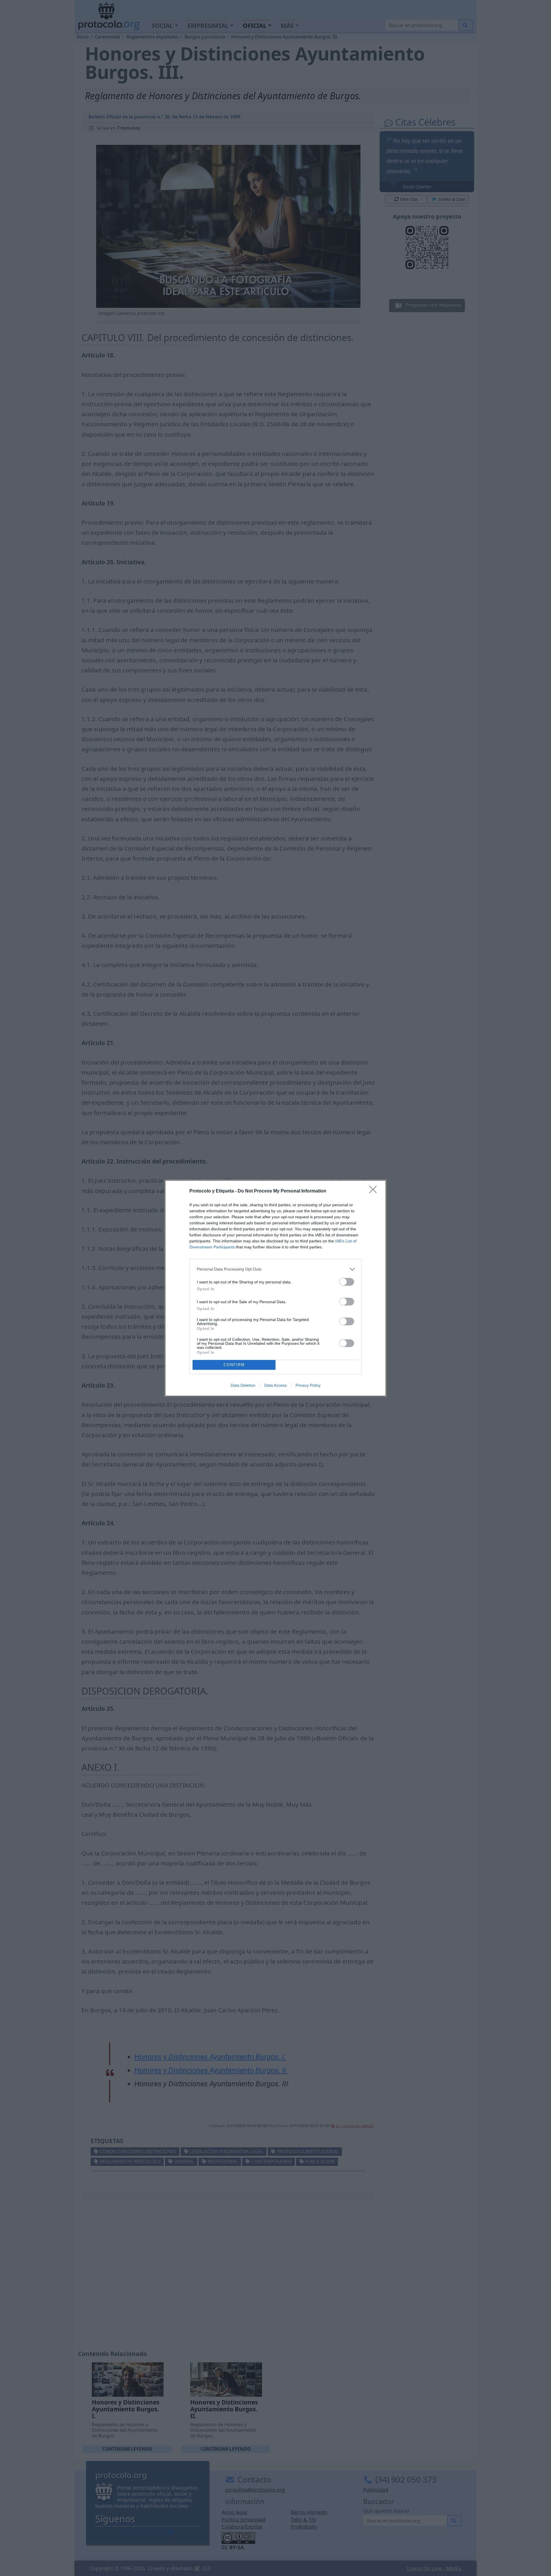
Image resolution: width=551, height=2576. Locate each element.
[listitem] (275, 1269)
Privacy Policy (308, 1385)
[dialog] (275, 1288)
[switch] (347, 1282)
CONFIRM (234, 1365)
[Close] (375, 1191)
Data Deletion (243, 1385)
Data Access (275, 1385)
